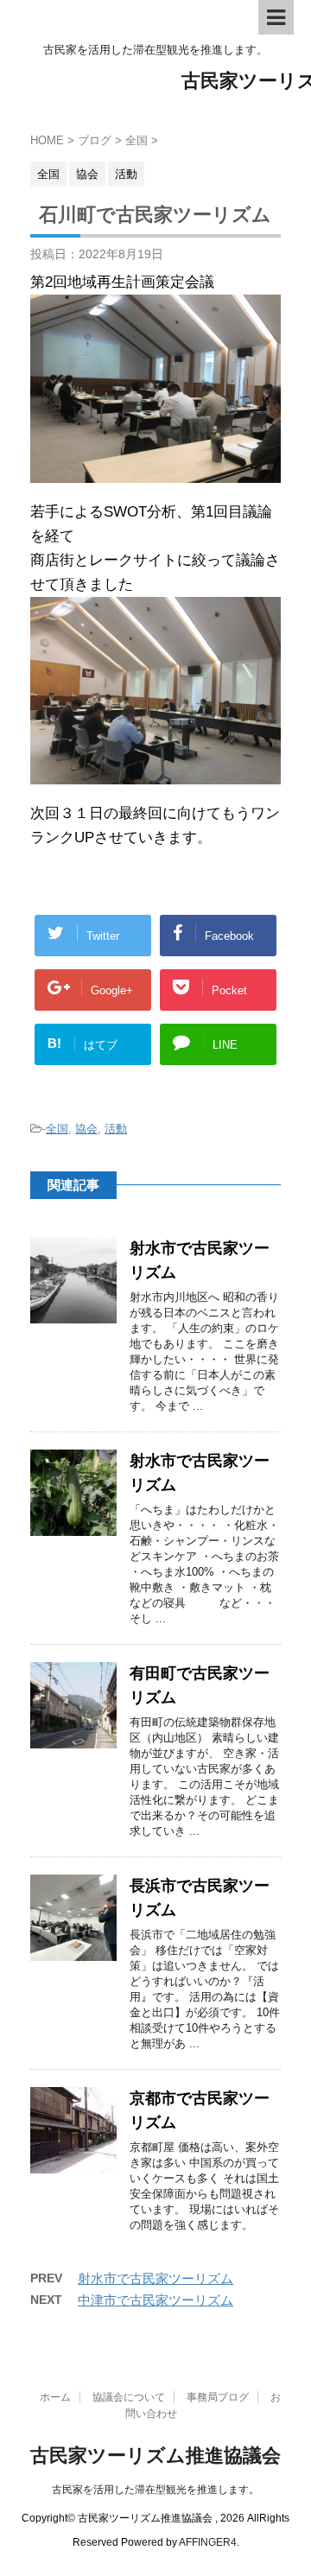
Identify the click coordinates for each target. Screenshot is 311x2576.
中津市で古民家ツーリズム (155, 2300)
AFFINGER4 (208, 2542)
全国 (57, 1129)
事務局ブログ (218, 2397)
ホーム (55, 2397)
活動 (116, 1129)
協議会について (129, 2397)
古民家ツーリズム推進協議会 (155, 2455)
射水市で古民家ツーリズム (155, 2278)
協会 (86, 1129)
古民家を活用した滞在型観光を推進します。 (155, 2490)
